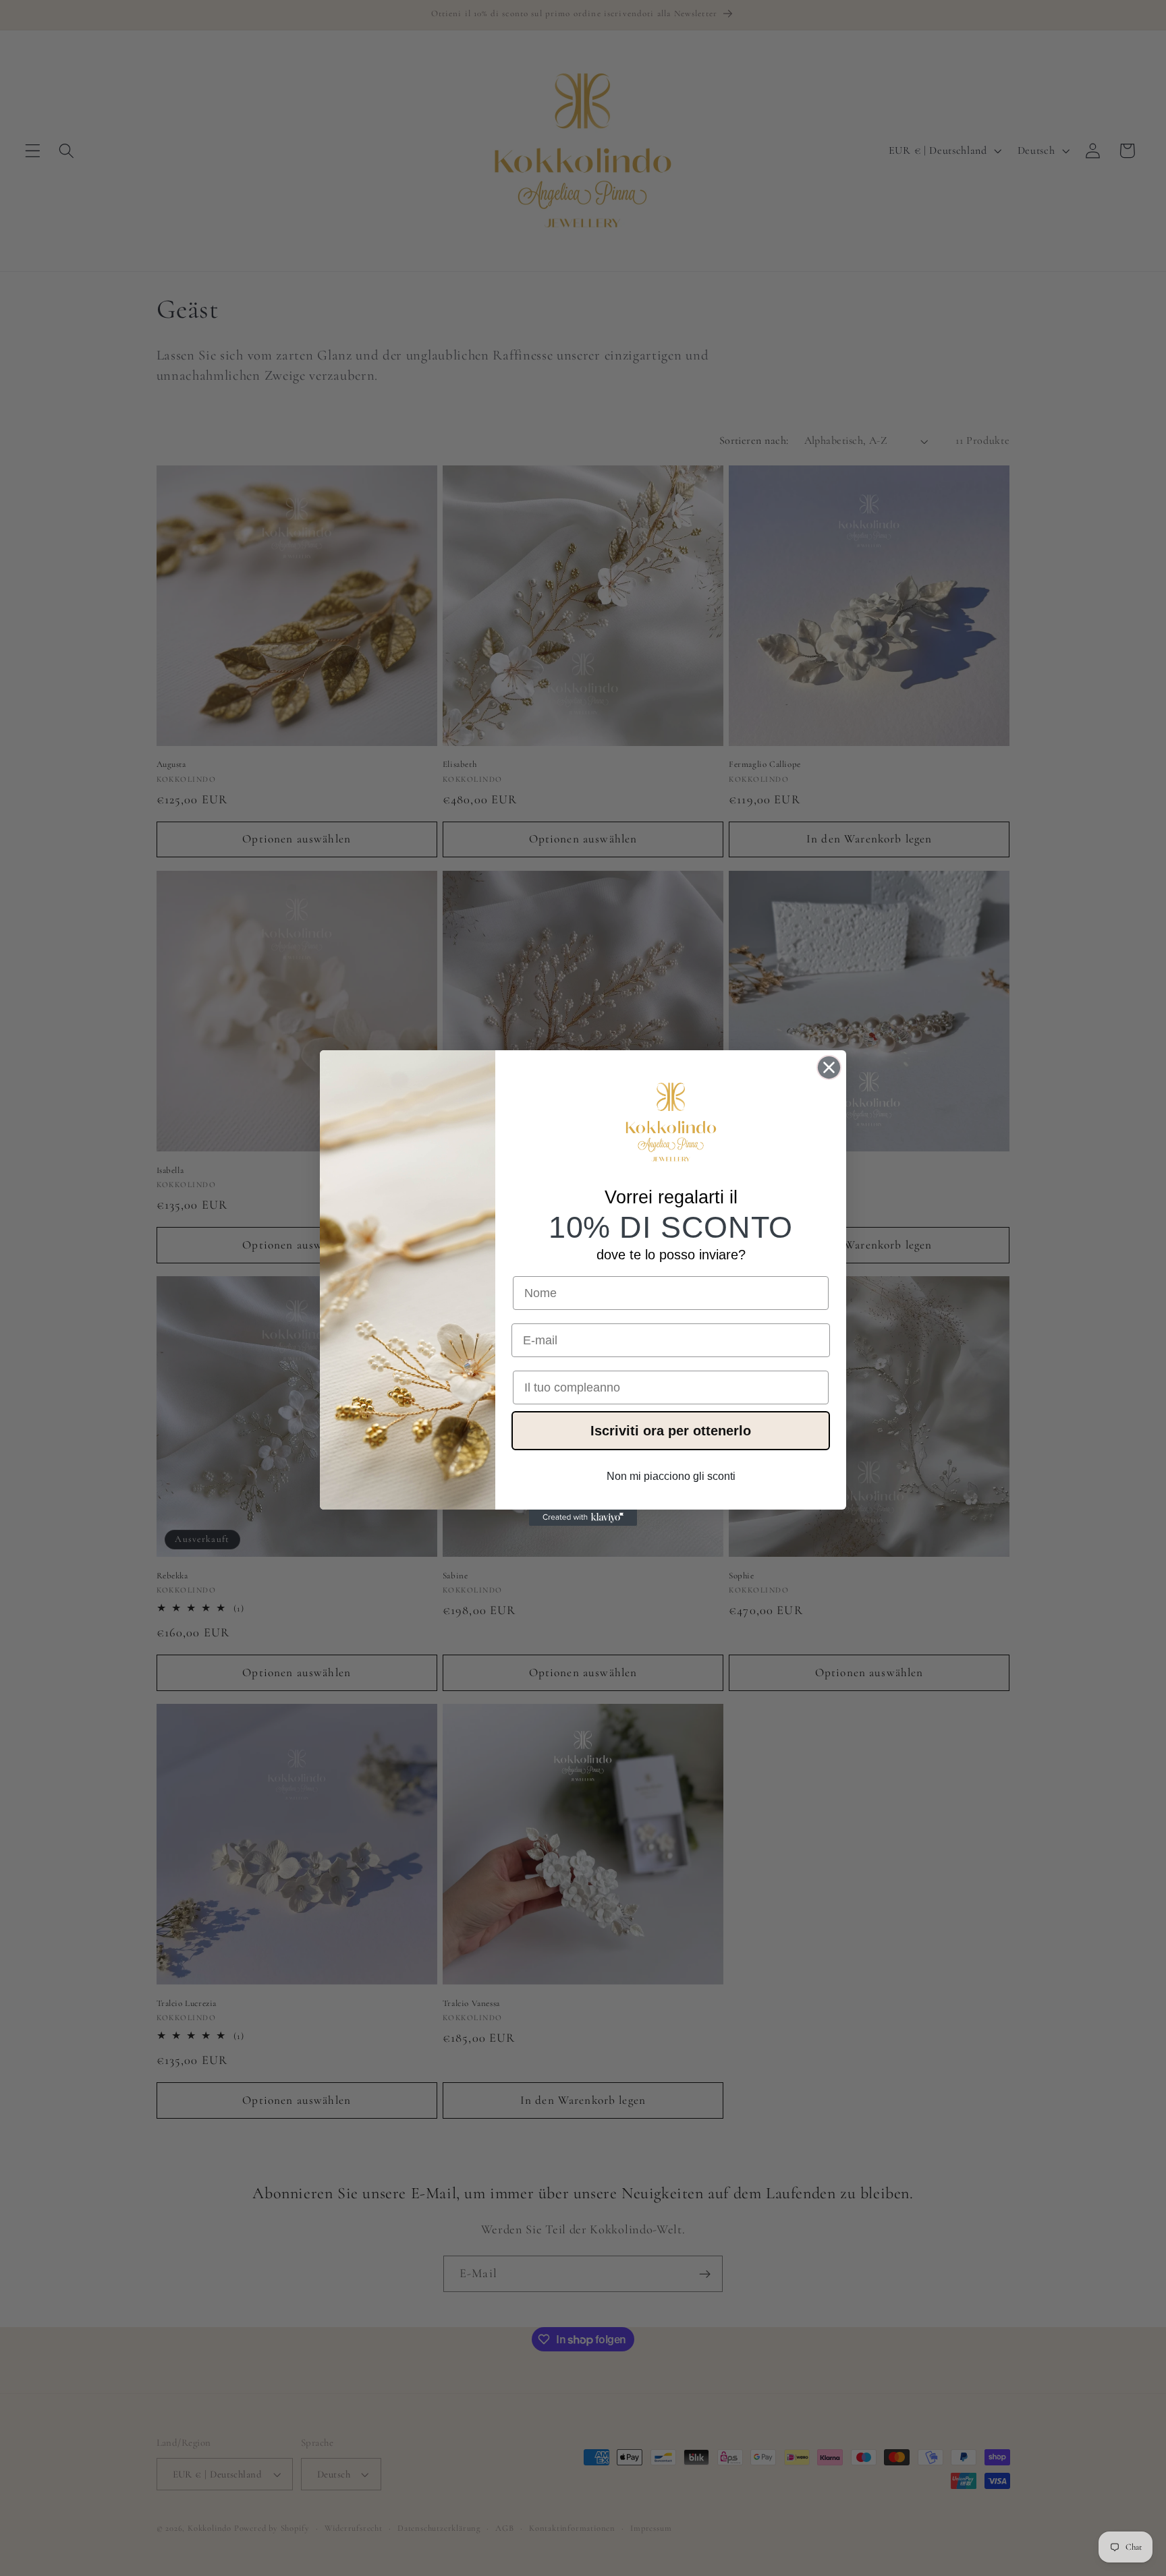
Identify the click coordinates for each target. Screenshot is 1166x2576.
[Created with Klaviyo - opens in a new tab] (583, 1518)
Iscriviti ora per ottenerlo (671, 1431)
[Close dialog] (829, 1067)
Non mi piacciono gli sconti (671, 1476)
